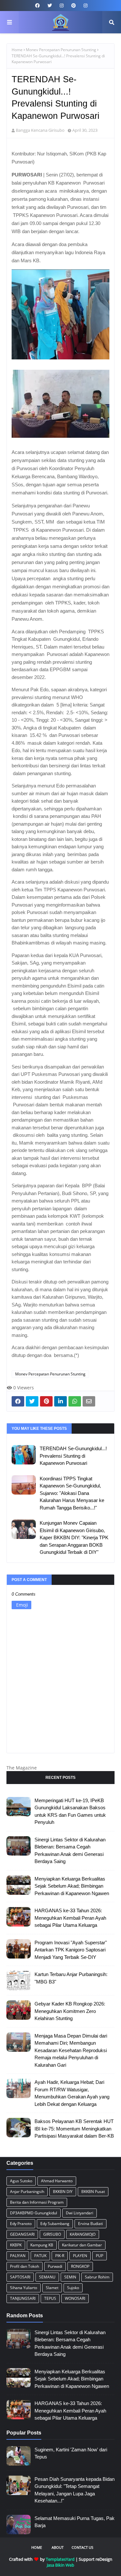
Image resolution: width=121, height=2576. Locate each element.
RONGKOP (80, 2266)
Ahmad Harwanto (57, 2181)
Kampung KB (42, 2245)
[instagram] (62, 6)
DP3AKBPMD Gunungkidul (34, 2213)
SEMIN (70, 2277)
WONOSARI (75, 2298)
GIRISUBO (52, 2234)
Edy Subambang (55, 2224)
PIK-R (60, 2256)
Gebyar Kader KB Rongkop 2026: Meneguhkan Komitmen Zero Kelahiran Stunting (70, 2011)
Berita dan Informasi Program (37, 2202)
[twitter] (50, 6)
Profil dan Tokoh (25, 2266)
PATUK (40, 2256)
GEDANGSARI (22, 2234)
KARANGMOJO (83, 2234)
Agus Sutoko (21, 2181)
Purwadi (55, 2266)
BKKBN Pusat (93, 2192)
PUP (100, 2256)
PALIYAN (18, 2256)
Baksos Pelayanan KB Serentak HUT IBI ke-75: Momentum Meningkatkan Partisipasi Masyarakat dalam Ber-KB (74, 2129)
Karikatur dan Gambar (82, 2245)
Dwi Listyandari (80, 2213)
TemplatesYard (60, 2559)
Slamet (52, 2288)
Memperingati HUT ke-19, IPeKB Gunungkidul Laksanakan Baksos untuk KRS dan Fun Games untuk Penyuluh (70, 1811)
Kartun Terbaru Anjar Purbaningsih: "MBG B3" (71, 1978)
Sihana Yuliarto (24, 2288)
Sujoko (73, 2288)
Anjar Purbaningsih (27, 2192)
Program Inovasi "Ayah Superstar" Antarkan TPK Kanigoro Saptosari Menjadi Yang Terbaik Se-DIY (71, 1950)
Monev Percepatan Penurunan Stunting (61, 50)
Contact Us (82, 2547)
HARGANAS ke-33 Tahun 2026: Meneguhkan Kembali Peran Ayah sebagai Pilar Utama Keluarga (70, 1918)
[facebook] (37, 6)
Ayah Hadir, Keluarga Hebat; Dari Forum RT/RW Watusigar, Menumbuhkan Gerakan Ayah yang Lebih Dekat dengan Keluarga (72, 2093)
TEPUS (50, 2298)
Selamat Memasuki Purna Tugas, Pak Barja (75, 2522)
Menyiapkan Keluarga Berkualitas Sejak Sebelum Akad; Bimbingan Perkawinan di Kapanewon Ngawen (72, 1886)
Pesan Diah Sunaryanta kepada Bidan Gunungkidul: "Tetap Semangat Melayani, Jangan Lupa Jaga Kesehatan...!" (75, 2490)
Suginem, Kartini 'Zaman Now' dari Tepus (71, 2453)
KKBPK (16, 2245)
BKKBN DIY (63, 2192)
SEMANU (47, 2277)
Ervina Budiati (91, 2224)
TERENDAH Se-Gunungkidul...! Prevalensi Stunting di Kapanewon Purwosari (73, 1456)
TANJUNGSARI (23, 2298)
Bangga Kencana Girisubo (40, 130)
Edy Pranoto (21, 2224)
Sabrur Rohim (97, 2277)
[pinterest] (74, 6)
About (58, 2547)
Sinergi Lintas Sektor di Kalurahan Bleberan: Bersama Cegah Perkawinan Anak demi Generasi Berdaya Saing (70, 1851)
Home (17, 50)
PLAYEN (80, 2256)
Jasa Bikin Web (60, 2565)
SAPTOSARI (20, 2277)
